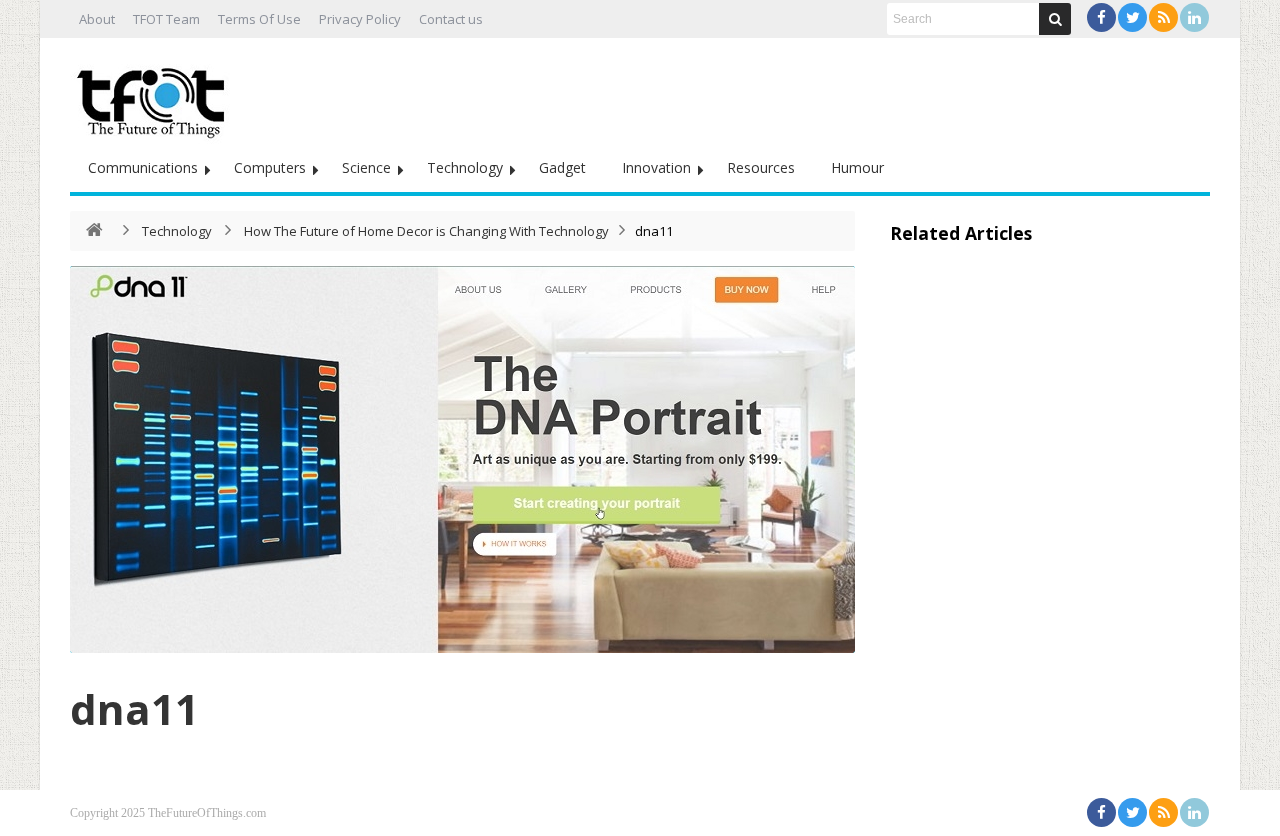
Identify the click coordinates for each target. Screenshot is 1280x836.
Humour (857, 167)
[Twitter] (1132, 17)
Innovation (656, 167)
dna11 (134, 708)
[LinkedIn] (1194, 17)
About (97, 19)
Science (366, 167)
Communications (143, 167)
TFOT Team (166, 19)
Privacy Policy (360, 19)
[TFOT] (155, 96)
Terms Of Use (259, 19)
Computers (270, 167)
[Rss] (1163, 17)
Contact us (451, 19)
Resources (761, 167)
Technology (465, 167)
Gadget (562, 167)
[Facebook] (1101, 17)
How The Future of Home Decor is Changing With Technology (426, 231)
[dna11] (462, 459)
